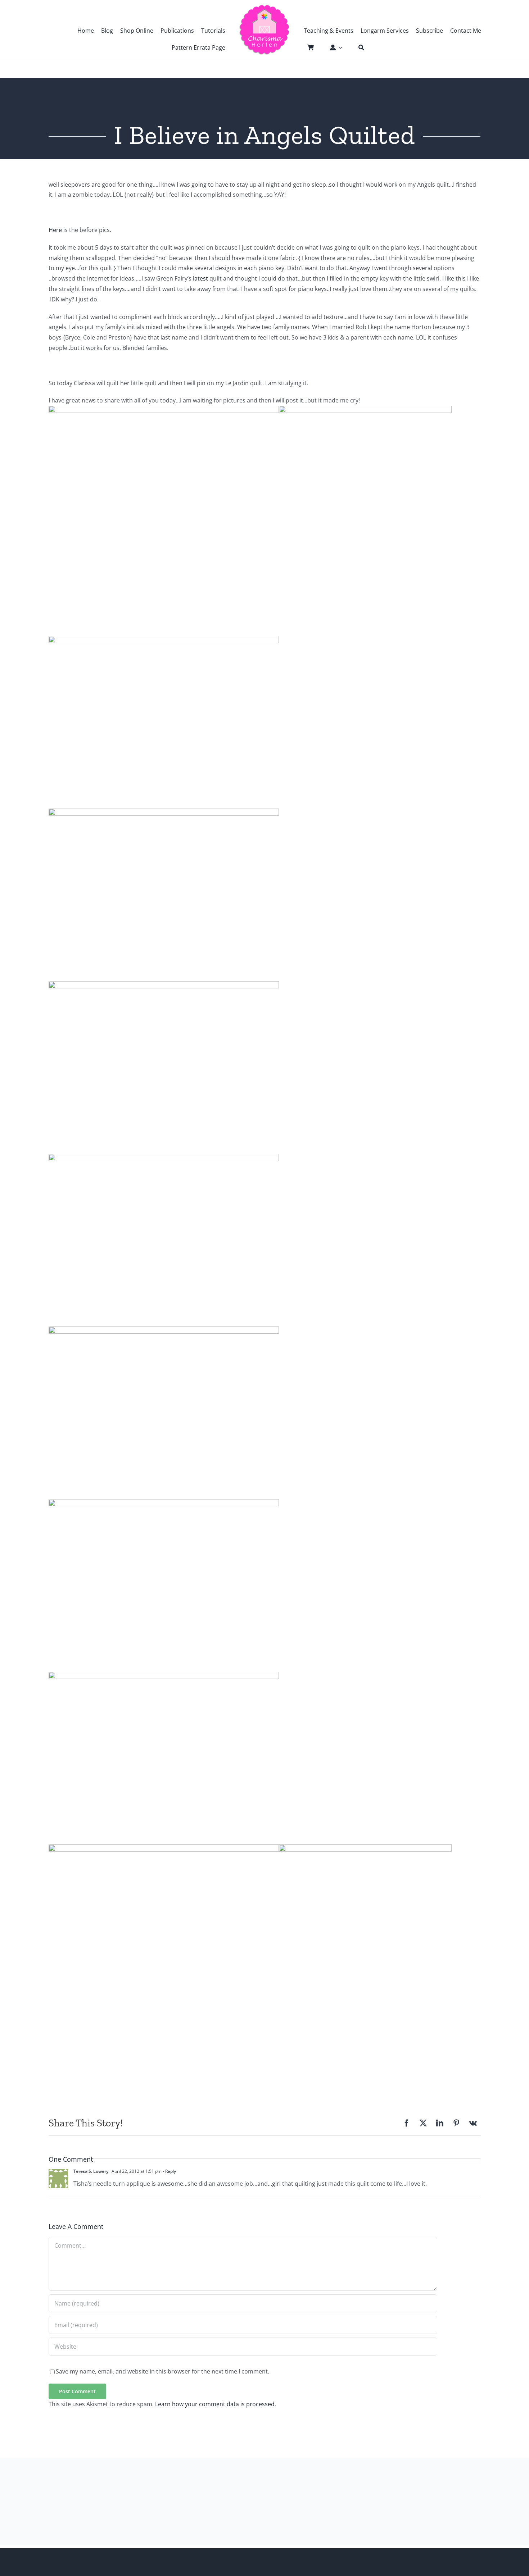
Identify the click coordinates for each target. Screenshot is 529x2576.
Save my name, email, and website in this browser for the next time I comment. (162, 2371)
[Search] (358, 47)
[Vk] (473, 2123)
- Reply (169, 2171)
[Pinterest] (456, 2123)
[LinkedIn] (440, 2123)
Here (55, 230)
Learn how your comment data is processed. (216, 2404)
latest (200, 278)
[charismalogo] (264, 7)
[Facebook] (407, 2123)
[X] (423, 2123)
